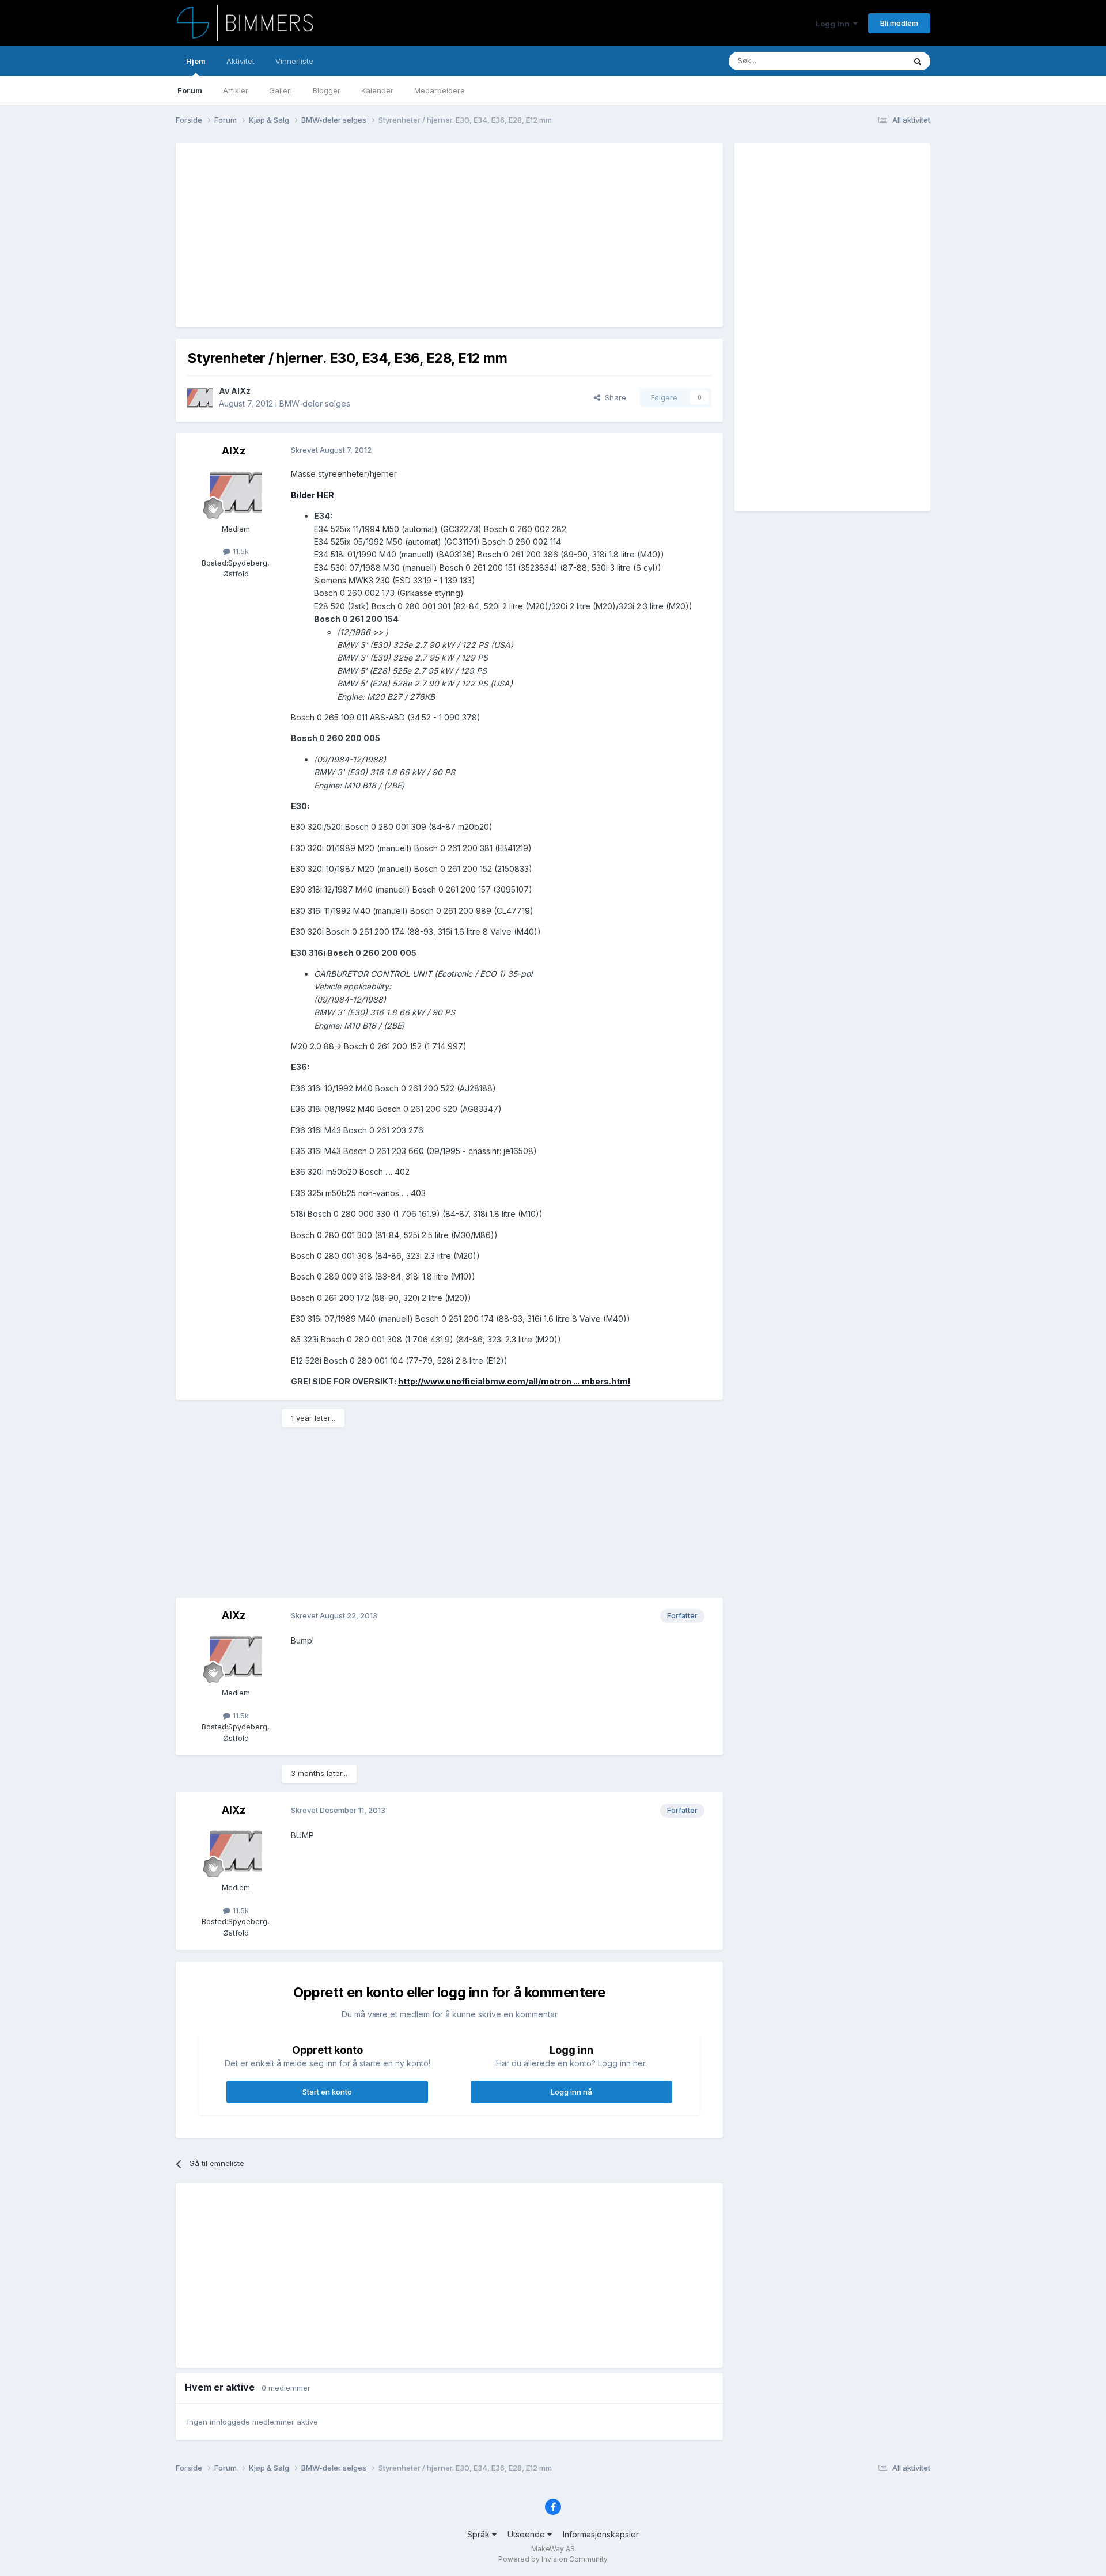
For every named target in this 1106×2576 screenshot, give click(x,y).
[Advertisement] (397, 235)
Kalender (377, 90)
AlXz (241, 391)
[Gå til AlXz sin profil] (200, 397)
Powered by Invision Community (553, 2559)
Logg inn (834, 24)
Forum (190, 90)
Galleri (281, 90)
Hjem (196, 61)
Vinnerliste (294, 61)
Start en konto (327, 2092)
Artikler (236, 90)
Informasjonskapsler (601, 2534)
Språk (480, 2534)
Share (613, 397)
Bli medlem (899, 23)
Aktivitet (240, 61)
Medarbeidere (440, 90)
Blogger (327, 90)
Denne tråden (866, 61)
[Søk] (918, 61)
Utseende (527, 2534)
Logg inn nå (571, 2092)
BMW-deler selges (315, 403)
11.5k (240, 551)
